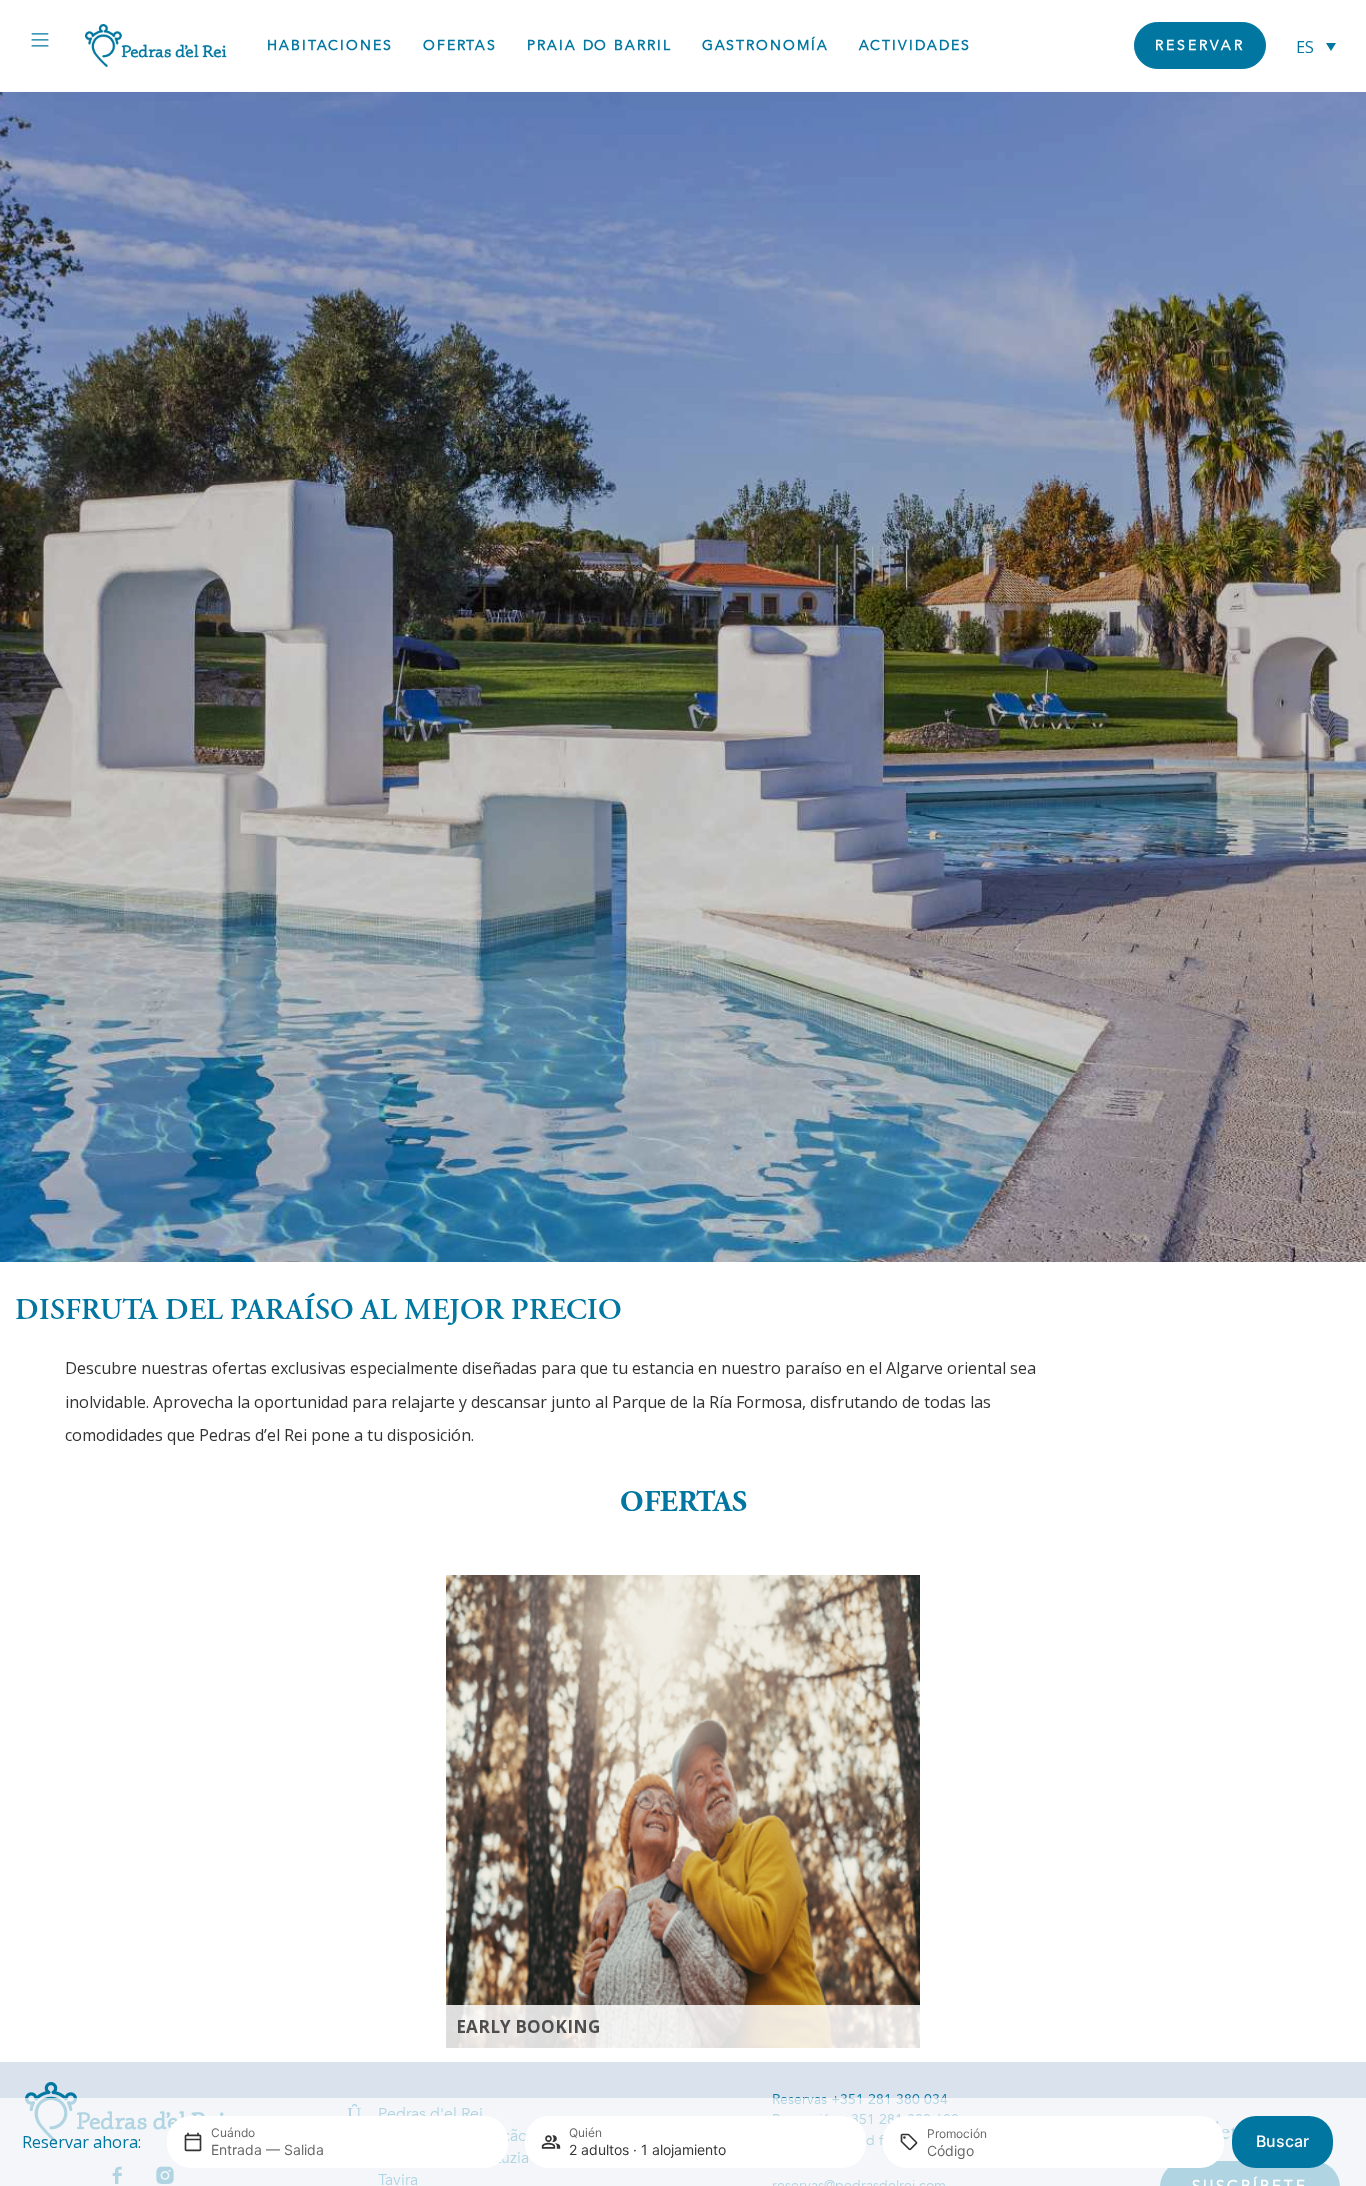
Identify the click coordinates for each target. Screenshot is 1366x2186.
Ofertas (460, 45)
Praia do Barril (599, 45)
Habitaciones (330, 45)
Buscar (1282, 2141)
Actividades (915, 45)
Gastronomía (765, 45)
